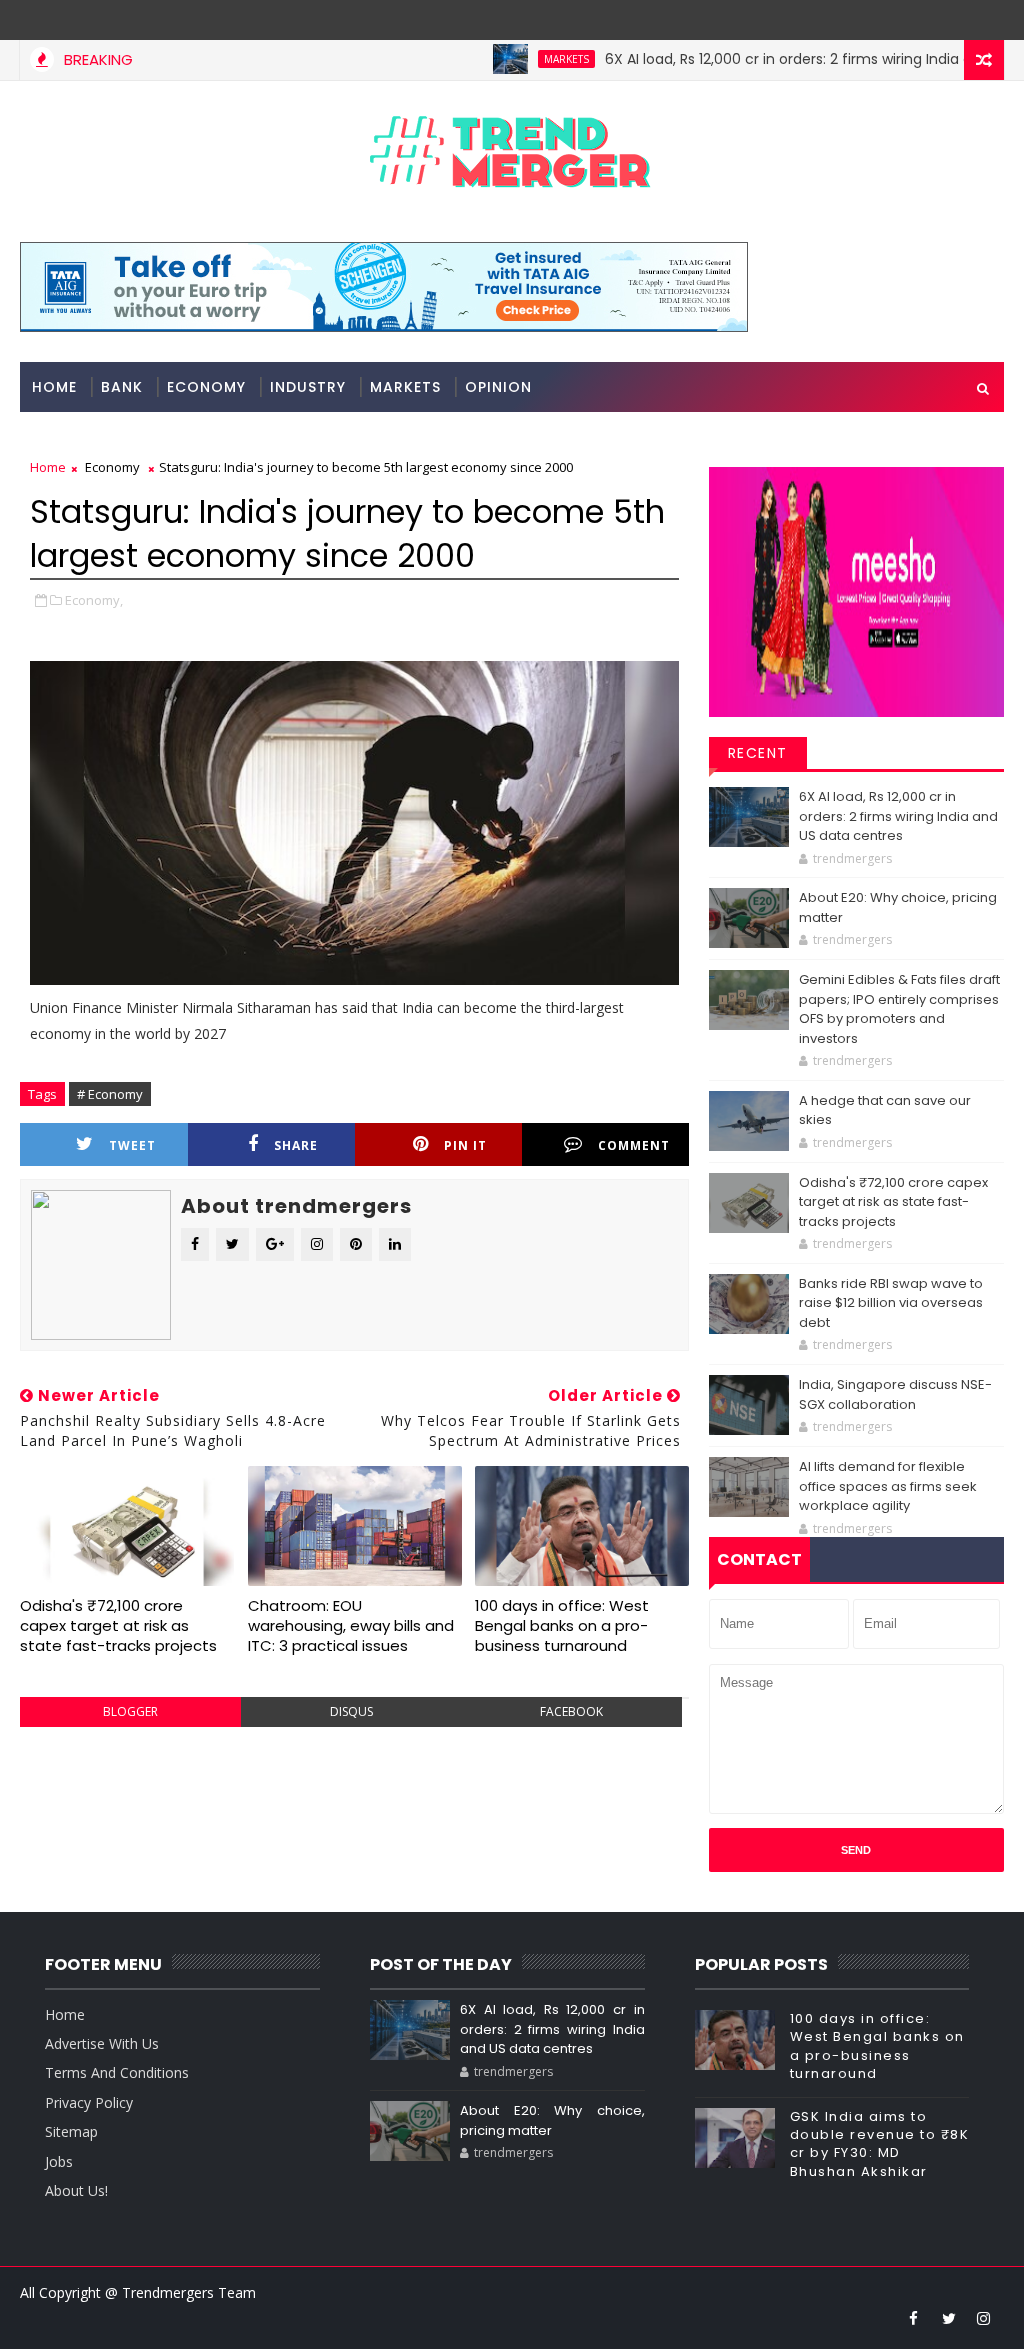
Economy (206, 387)
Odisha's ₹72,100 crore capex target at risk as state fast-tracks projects (118, 1626)
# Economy (110, 1094)
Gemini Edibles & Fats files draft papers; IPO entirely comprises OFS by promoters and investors (899, 1009)
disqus (351, 1711)
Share (296, 1145)
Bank (122, 387)
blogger (130, 1711)
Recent (758, 753)
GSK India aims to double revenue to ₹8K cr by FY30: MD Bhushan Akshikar (880, 2144)
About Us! (76, 2190)
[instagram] (984, 2318)
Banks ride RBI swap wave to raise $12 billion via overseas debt (891, 1303)
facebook (571, 1711)
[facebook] (914, 2318)
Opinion (498, 387)
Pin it (465, 1145)
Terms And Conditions (117, 2072)
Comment (634, 1145)
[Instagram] (949, 20)
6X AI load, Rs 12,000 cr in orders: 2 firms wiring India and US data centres (898, 816)
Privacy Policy (89, 2102)
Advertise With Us (102, 2043)
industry (308, 387)
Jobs (59, 2161)
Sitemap (71, 2131)
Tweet (132, 1145)
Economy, (94, 600)
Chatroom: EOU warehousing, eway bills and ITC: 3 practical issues (351, 1626)
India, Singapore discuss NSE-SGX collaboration (895, 1394)
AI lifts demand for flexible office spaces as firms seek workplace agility (888, 1486)
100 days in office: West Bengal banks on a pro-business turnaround (562, 1626)
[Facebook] (984, 20)
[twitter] (949, 2318)
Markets (522, 59)
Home (54, 387)
